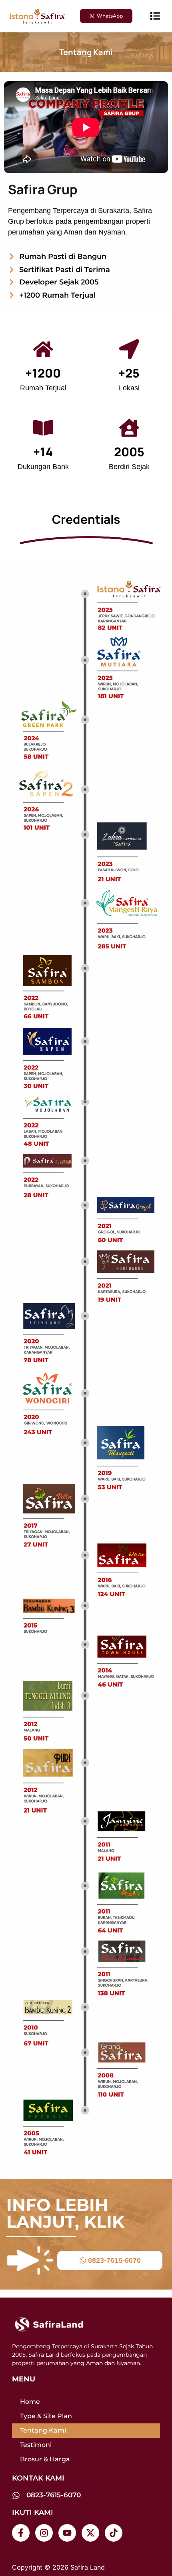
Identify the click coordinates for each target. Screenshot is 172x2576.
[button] (155, 16)
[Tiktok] (114, 2533)
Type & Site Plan (46, 2416)
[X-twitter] (90, 2533)
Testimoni (36, 2445)
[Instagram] (44, 2533)
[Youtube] (67, 2533)
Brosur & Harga (45, 2459)
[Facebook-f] (21, 2533)
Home (30, 2402)
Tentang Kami (43, 2430)
